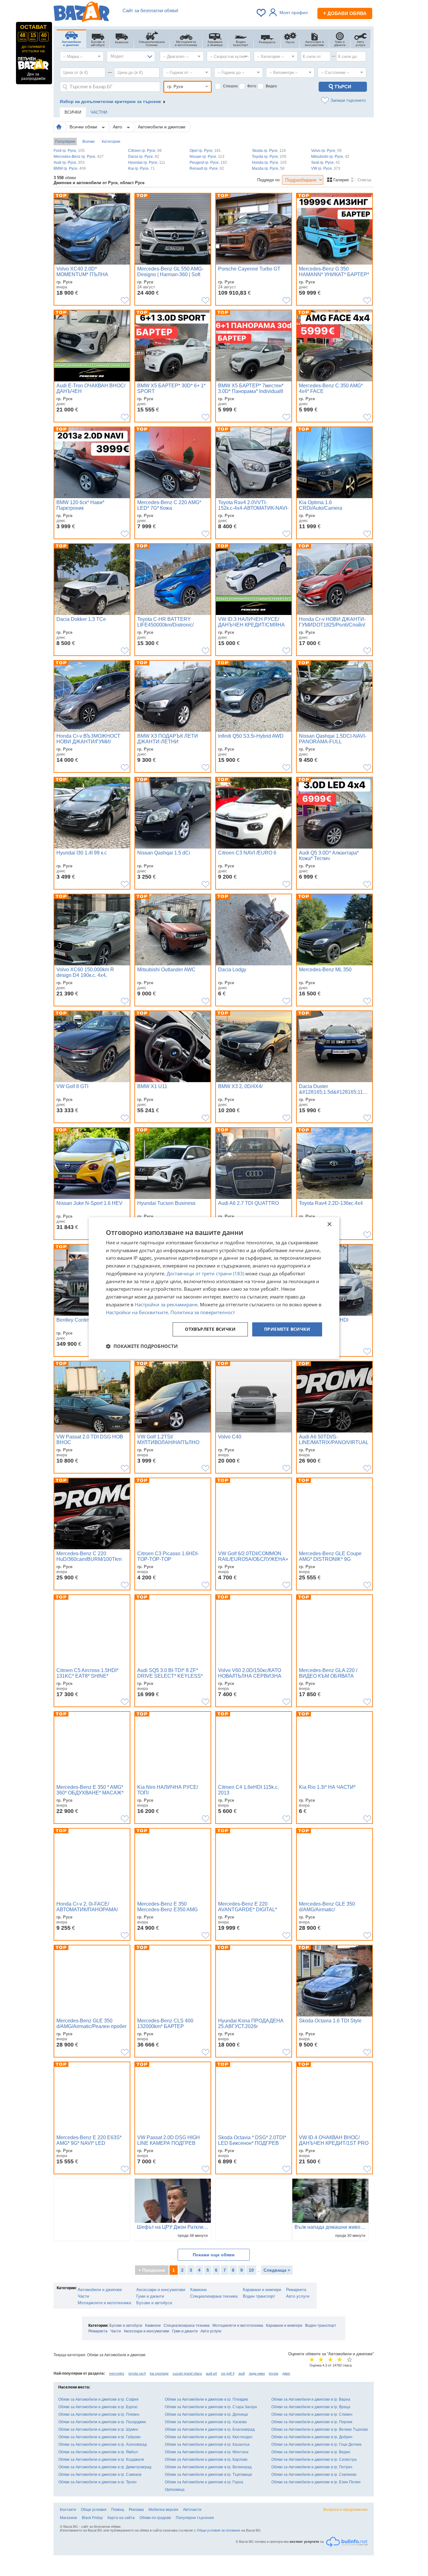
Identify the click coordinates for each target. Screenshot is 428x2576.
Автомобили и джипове (162, 127)
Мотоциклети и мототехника (104, 2303)
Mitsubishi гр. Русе (330, 157)
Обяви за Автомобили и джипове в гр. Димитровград (105, 2467)
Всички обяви (84, 127)
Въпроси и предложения (345, 2510)
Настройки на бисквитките (137, 1312)
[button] (142, 1346)
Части (83, 2296)
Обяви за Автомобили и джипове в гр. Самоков (100, 2475)
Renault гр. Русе (207, 168)
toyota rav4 (137, 2373)
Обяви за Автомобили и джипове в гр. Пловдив (206, 2399)
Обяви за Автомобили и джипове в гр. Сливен (312, 2414)
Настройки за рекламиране (166, 1304)
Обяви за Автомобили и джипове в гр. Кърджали (101, 2460)
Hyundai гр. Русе (147, 163)
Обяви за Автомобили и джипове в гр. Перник (312, 2422)
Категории (111, 142)
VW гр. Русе (326, 168)
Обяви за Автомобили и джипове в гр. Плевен (99, 2414)
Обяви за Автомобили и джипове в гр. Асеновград (102, 2444)
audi (242, 2373)
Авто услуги (298, 2296)
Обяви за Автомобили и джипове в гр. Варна (311, 2399)
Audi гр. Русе (69, 163)
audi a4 (211, 2373)
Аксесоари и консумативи (161, 2290)
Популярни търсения (195, 2518)
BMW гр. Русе (70, 168)
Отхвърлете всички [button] (210, 1329)
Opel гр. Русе (205, 151)
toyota (274, 2373)
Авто (118, 127)
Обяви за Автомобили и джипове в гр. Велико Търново (320, 2429)
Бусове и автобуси (154, 2303)
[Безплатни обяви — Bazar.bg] (81, 13)
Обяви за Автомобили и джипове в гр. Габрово (99, 2437)
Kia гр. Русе (141, 168)
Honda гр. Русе (269, 163)
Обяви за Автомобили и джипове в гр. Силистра (314, 2460)
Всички (89, 142)
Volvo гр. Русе (326, 151)
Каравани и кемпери (262, 2290)
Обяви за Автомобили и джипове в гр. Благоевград (210, 2429)
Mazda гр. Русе (268, 168)
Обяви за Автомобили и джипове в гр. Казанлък (207, 2444)
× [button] (329, 1224)
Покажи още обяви (214, 2255)
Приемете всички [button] (287, 1329)
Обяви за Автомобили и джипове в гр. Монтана (207, 2452)
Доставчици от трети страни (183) (205, 1273)
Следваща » (277, 2270)
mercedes (117, 2373)
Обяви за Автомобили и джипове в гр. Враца (311, 2407)
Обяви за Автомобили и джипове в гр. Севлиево (314, 2475)
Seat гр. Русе (326, 163)
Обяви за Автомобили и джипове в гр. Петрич (312, 2467)
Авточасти (192, 2510)
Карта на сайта (121, 2518)
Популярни (65, 142)
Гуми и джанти (150, 2296)
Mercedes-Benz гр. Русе (79, 157)
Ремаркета (296, 2290)
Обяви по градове (155, 2518)
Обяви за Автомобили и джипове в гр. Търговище (209, 2475)
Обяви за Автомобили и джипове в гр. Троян (97, 2482)
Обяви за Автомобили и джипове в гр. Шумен (98, 2429)
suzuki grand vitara (187, 2373)
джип (286, 2373)
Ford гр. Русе (69, 151)
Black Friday (92, 2518)
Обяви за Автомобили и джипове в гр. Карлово (206, 2460)
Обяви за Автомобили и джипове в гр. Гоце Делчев (316, 2444)
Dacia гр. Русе (144, 157)
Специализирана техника (214, 2296)
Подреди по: (269, 180)
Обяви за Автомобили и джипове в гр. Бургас (98, 2407)
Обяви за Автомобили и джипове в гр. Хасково (206, 2422)
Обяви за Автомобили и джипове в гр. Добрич (312, 2437)
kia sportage (159, 2373)
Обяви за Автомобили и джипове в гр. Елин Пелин (316, 2482)
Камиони (198, 2290)
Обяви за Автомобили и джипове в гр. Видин (311, 2452)
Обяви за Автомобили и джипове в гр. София (98, 2399)
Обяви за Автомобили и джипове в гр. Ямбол (98, 2452)
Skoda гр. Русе (269, 151)
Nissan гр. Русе (207, 157)
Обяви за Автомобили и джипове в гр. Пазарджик (102, 2422)
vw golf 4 (228, 2373)
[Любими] (262, 13)
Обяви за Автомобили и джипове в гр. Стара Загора (211, 2407)
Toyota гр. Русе (269, 157)
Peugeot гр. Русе (208, 163)
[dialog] (214, 1288)
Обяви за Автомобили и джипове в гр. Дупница (206, 2414)
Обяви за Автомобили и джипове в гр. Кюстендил (209, 2437)
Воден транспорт (259, 2296)
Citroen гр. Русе (145, 151)
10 (251, 2270)
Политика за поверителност (203, 1312)
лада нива (257, 2373)
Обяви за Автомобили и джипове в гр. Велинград (208, 2467)
